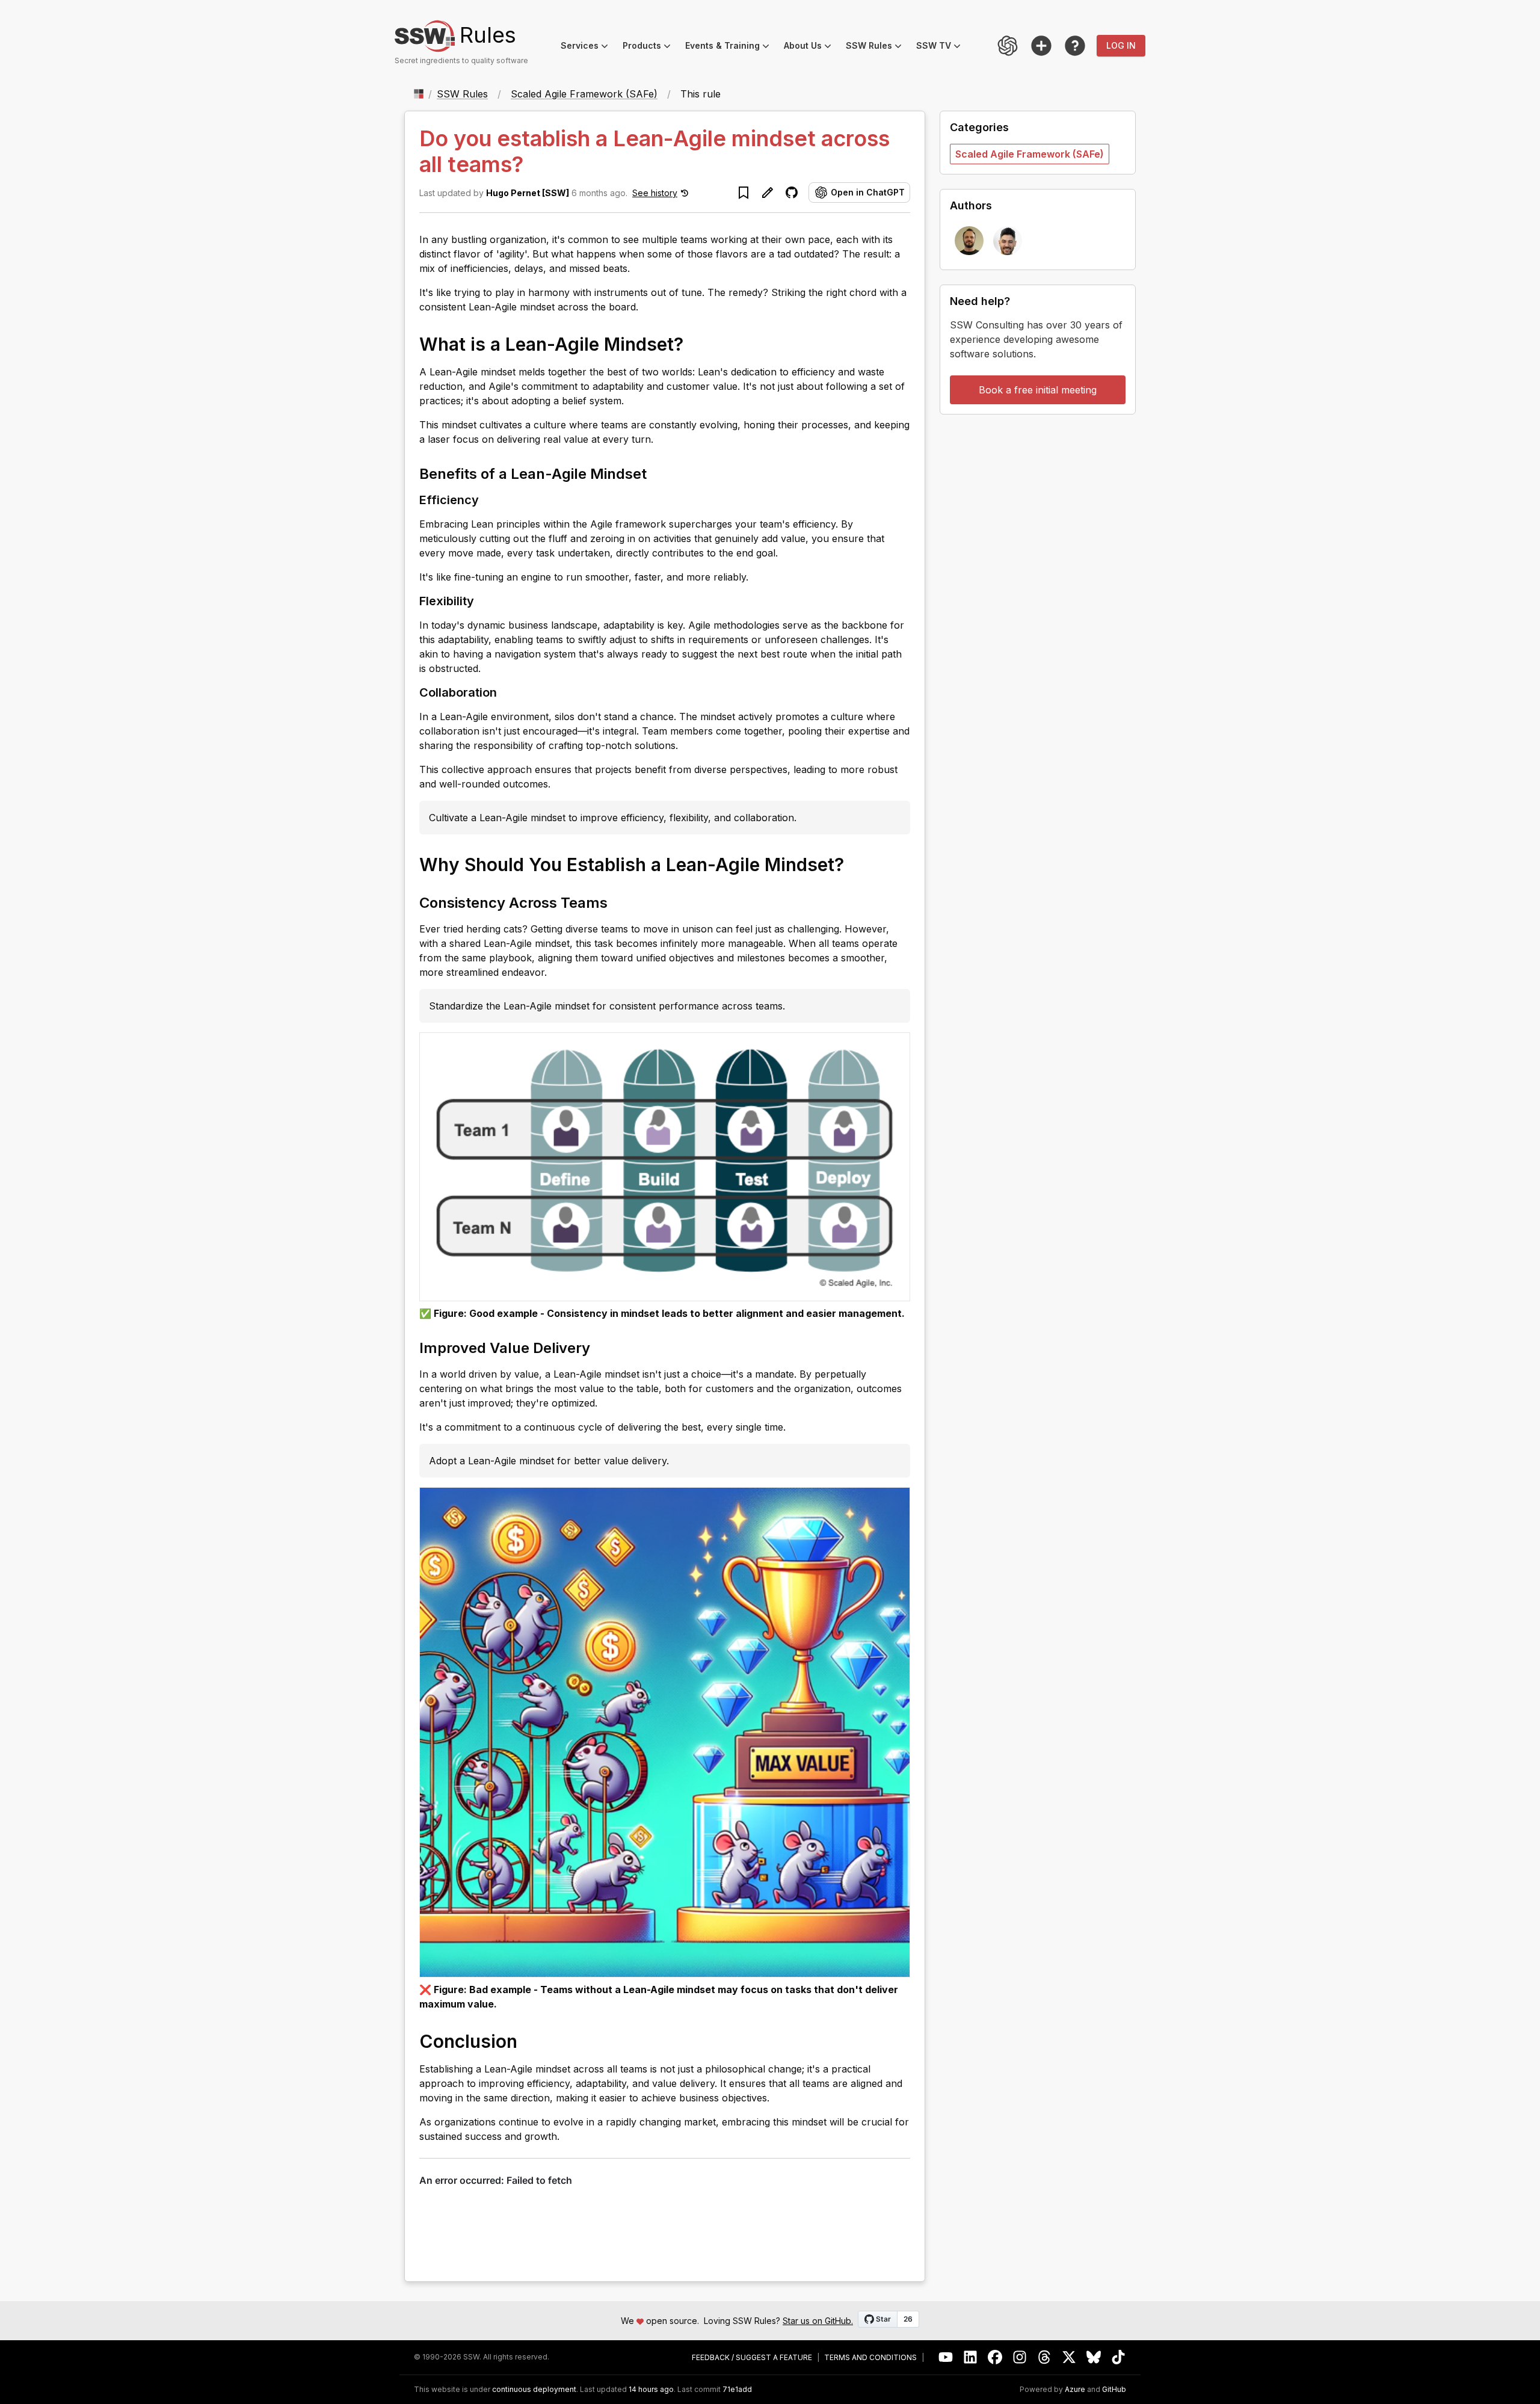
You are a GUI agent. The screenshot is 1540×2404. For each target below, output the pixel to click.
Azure (1075, 2390)
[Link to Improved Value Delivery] (601, 1347)
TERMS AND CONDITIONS (870, 2358)
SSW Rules (877, 47)
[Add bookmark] (744, 193)
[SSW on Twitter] (1069, 2357)
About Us (811, 47)
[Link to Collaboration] (507, 692)
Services (588, 47)
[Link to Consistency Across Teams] (618, 902)
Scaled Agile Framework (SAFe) (584, 94)
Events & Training (731, 47)
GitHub (1114, 2390)
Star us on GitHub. (818, 2321)
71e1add (737, 2390)
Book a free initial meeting (1038, 390)
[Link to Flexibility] (484, 600)
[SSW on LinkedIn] (971, 2357)
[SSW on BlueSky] (1094, 2357)
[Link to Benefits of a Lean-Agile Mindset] (658, 473)
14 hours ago (651, 2389)
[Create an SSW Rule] (1041, 46)
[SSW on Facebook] (995, 2357)
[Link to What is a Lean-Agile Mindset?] (695, 344)
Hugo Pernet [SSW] (528, 193)
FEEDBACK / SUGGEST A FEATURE (752, 2358)
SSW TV (942, 47)
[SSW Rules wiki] (1075, 46)
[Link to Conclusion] (529, 2041)
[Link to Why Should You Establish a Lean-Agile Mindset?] (856, 864)
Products (650, 47)
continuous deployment (534, 2390)
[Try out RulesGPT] (1008, 46)
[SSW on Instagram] (1020, 2357)
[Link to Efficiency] (488, 499)
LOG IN (1121, 45)
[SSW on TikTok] (1119, 2357)
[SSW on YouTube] (946, 2357)
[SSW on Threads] (1045, 2357)
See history (655, 193)
